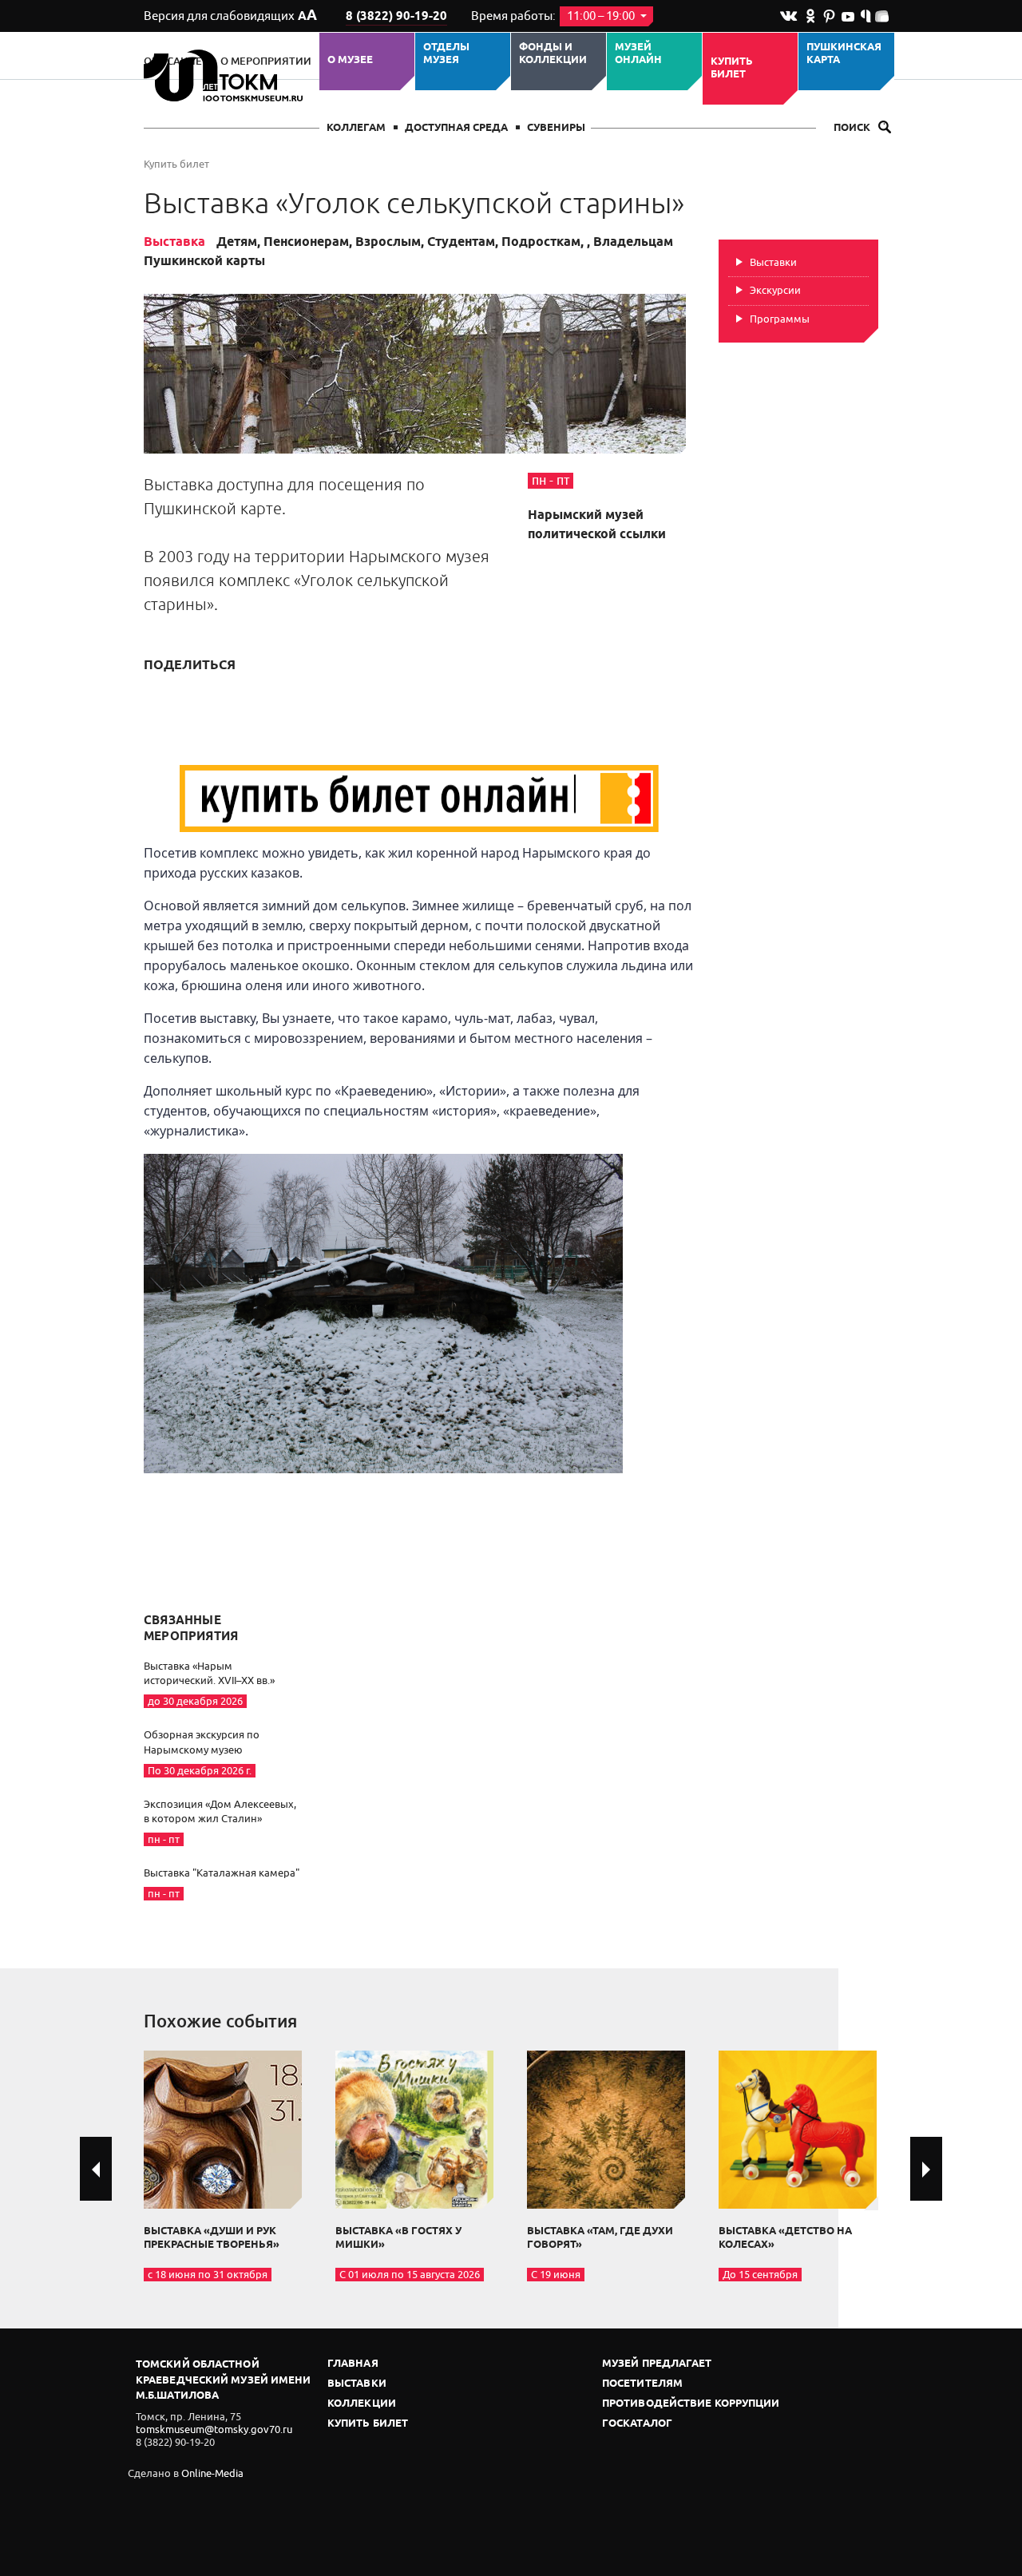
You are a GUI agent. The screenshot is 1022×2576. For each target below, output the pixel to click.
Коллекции (362, 2404)
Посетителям (642, 2384)
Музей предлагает (657, 2364)
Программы (780, 319)
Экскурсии (775, 290)
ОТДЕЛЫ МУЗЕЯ (446, 54)
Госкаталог (637, 2424)
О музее (350, 60)
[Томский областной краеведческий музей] (226, 75)
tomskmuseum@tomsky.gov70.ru (214, 2429)
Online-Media (212, 2473)
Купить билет (732, 68)
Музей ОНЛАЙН (638, 54)
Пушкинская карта (844, 54)
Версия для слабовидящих (230, 16)
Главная (353, 2364)
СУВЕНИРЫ (556, 128)
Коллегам (356, 128)
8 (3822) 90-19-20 (396, 17)
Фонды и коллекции (553, 54)
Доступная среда (456, 128)
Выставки (773, 262)
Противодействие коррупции (691, 2404)
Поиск (853, 128)
